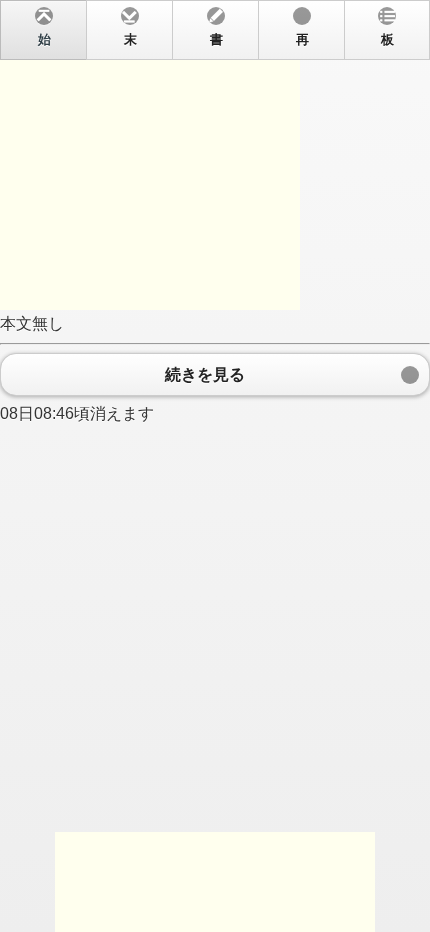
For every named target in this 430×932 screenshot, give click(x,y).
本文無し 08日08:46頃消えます (197, 227)
